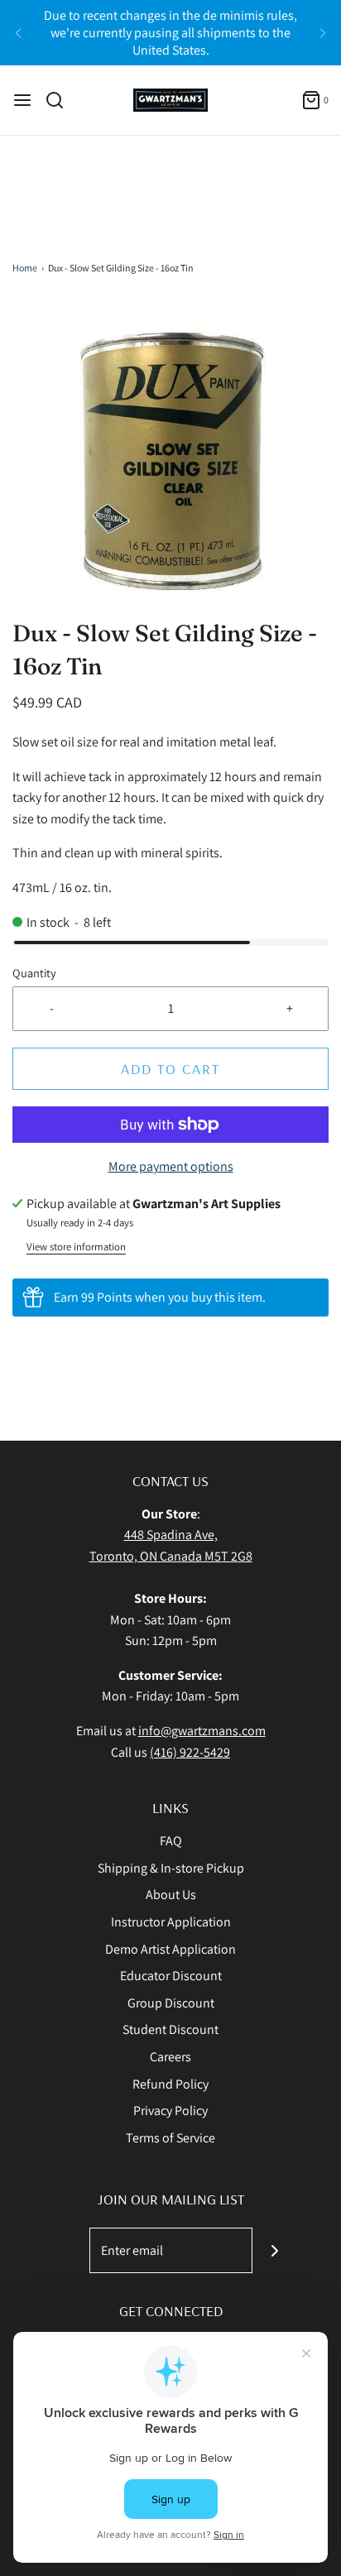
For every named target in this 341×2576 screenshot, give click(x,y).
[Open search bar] (61, 100)
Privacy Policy (170, 2111)
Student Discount (170, 2029)
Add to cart (170, 1069)
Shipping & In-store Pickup (171, 1868)
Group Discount (171, 2003)
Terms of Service (170, 2138)
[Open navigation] (22, 100)
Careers (170, 2057)
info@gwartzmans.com (202, 1731)
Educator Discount (171, 1976)
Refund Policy (170, 2084)
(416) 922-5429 (190, 1752)
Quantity (34, 973)
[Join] (275, 2250)
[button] (170, 458)
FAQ (171, 1841)
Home (25, 268)
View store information (76, 1247)
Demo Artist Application (170, 1949)
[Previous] (18, 33)
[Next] (323, 33)
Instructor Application (171, 1922)
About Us (171, 1895)
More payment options (171, 1166)
